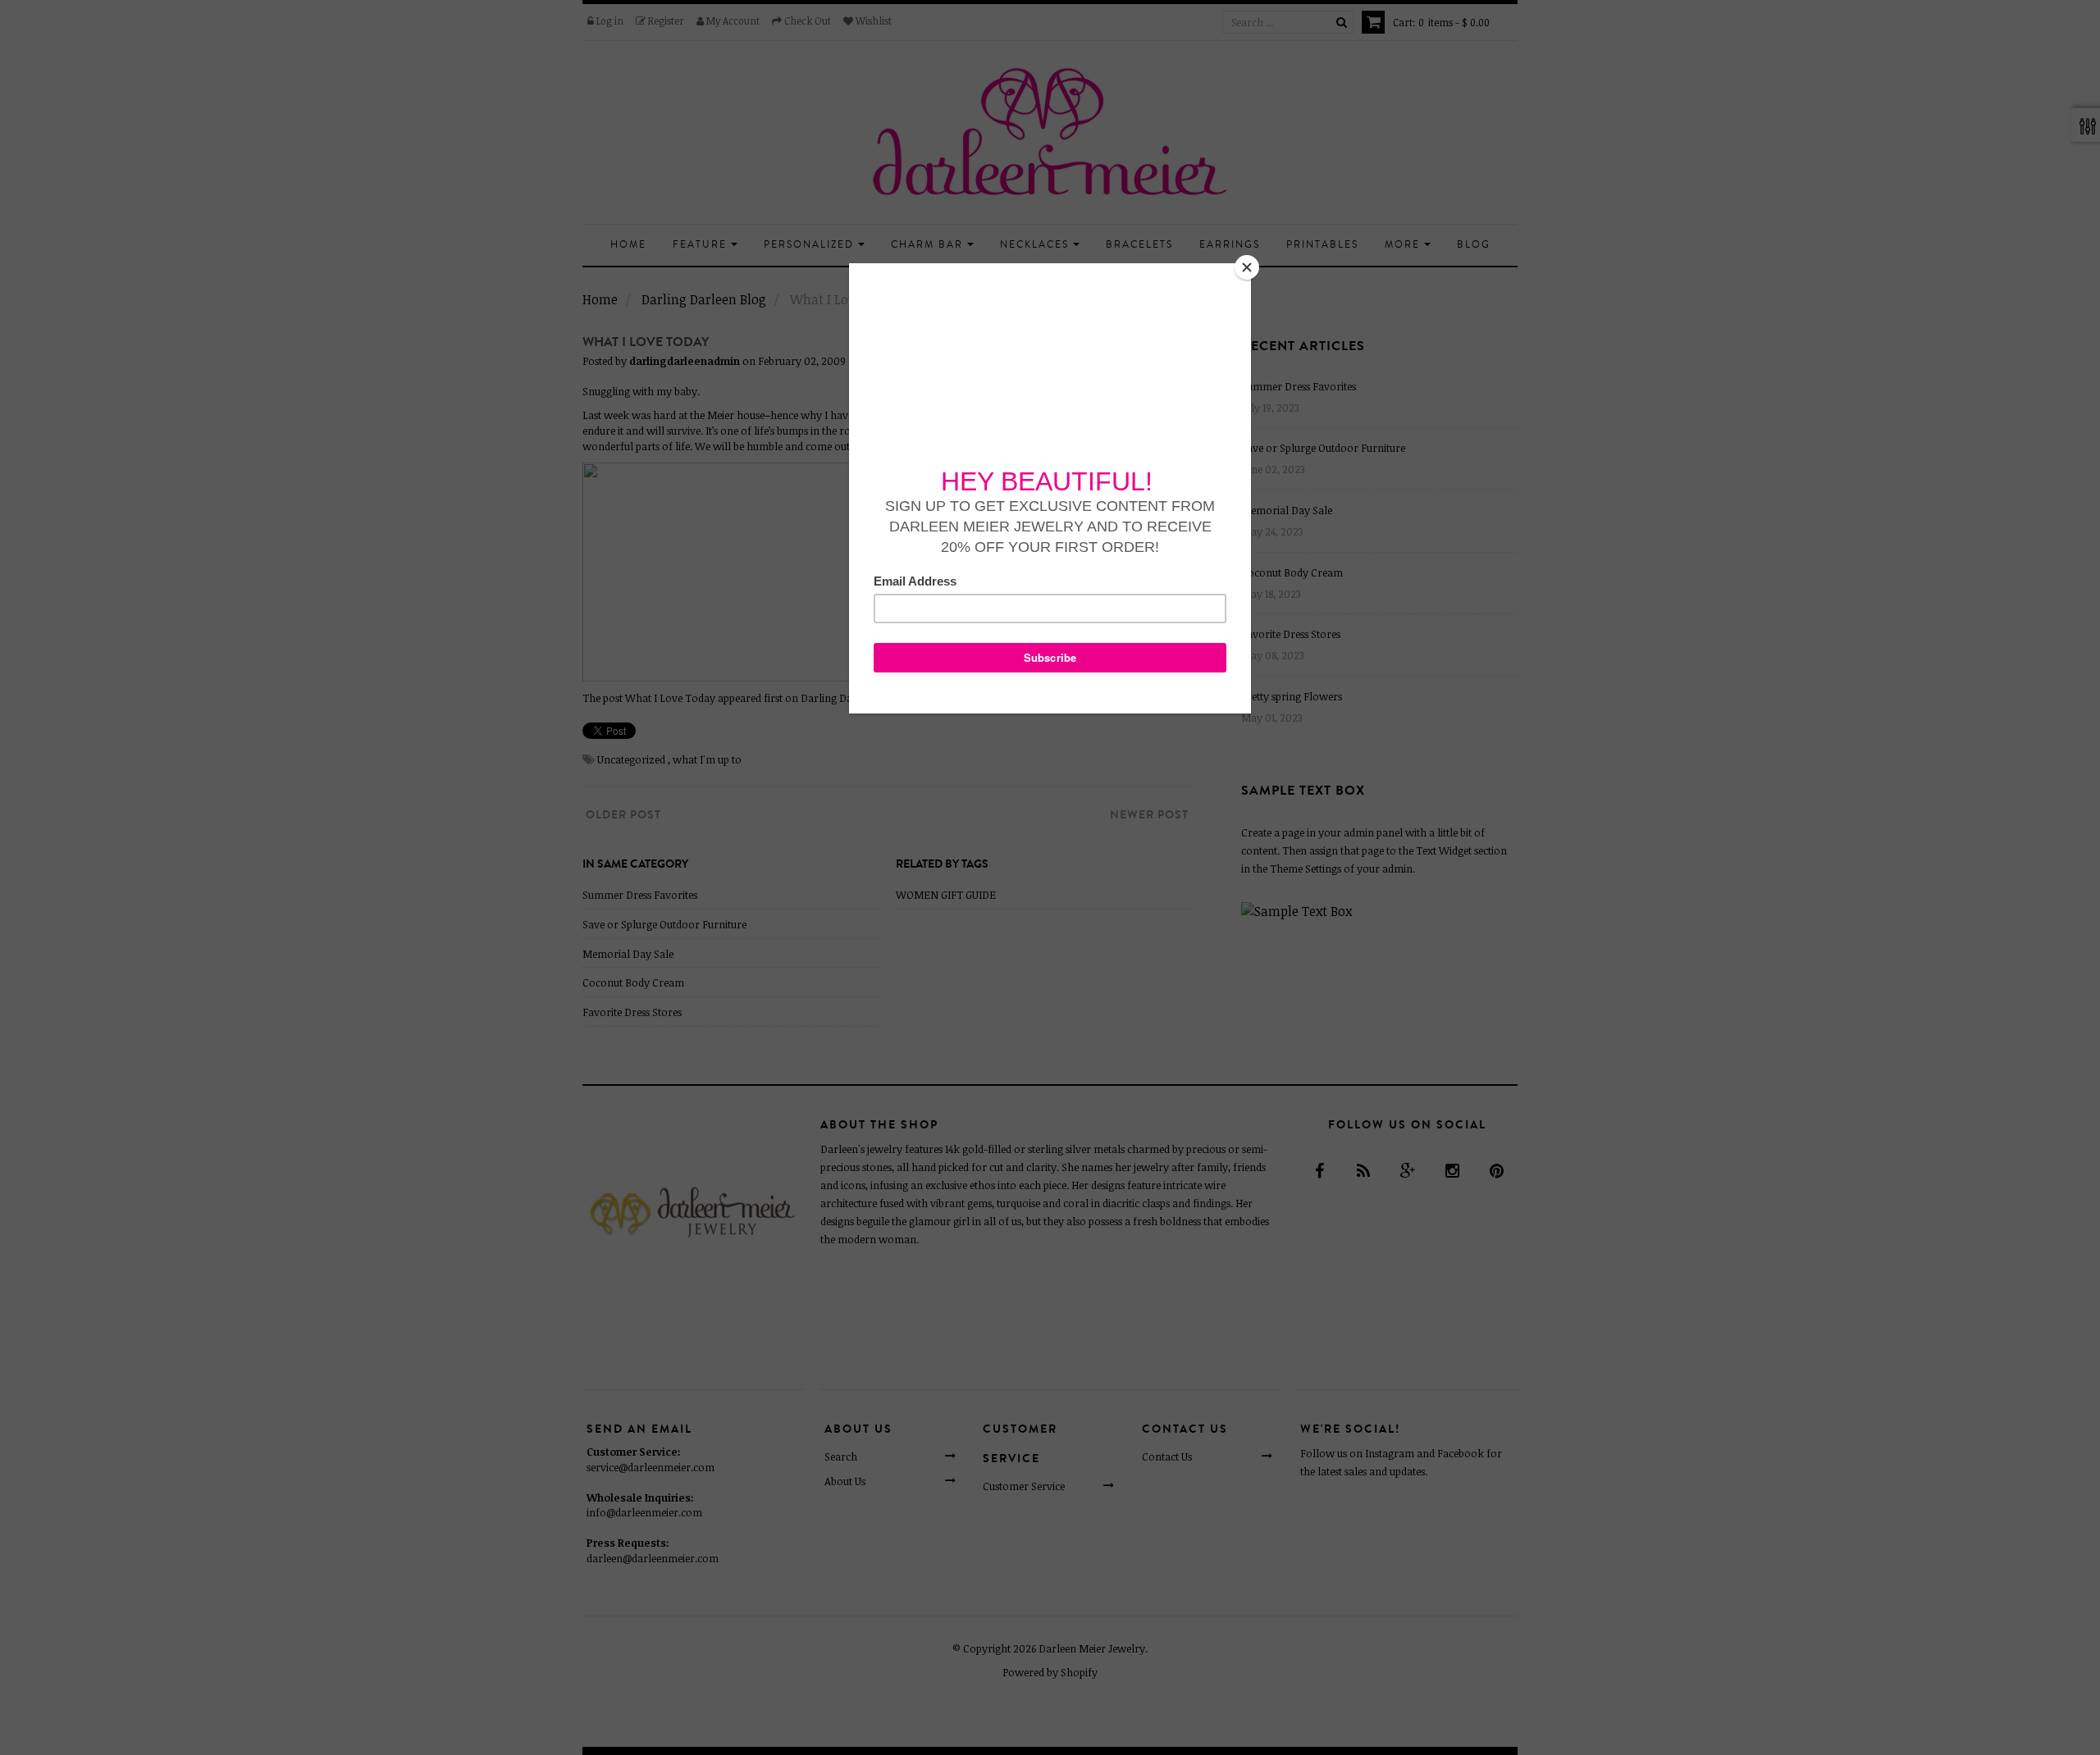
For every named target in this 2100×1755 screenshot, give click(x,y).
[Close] (1247, 267)
